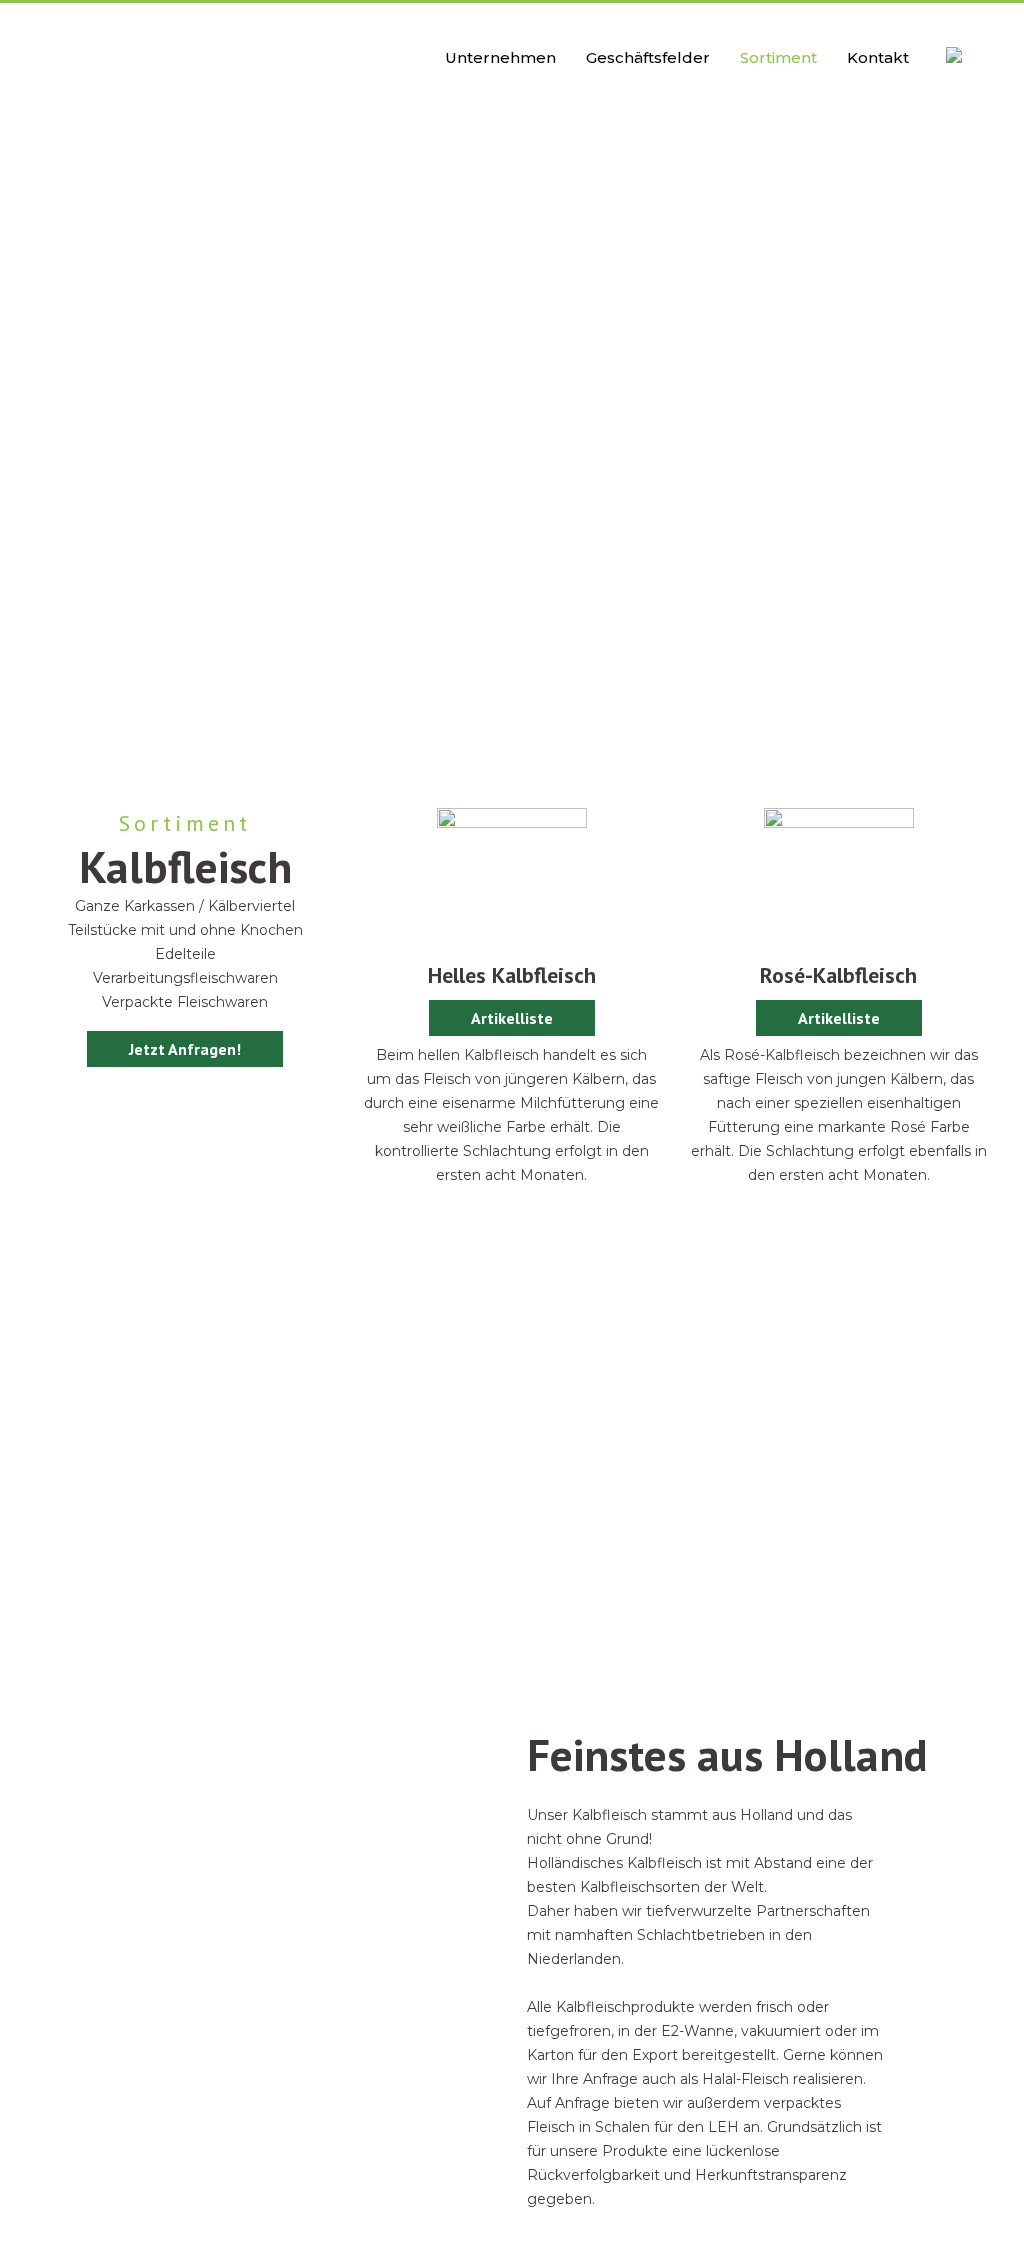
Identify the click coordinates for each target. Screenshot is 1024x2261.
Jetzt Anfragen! (185, 1049)
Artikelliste (512, 1018)
